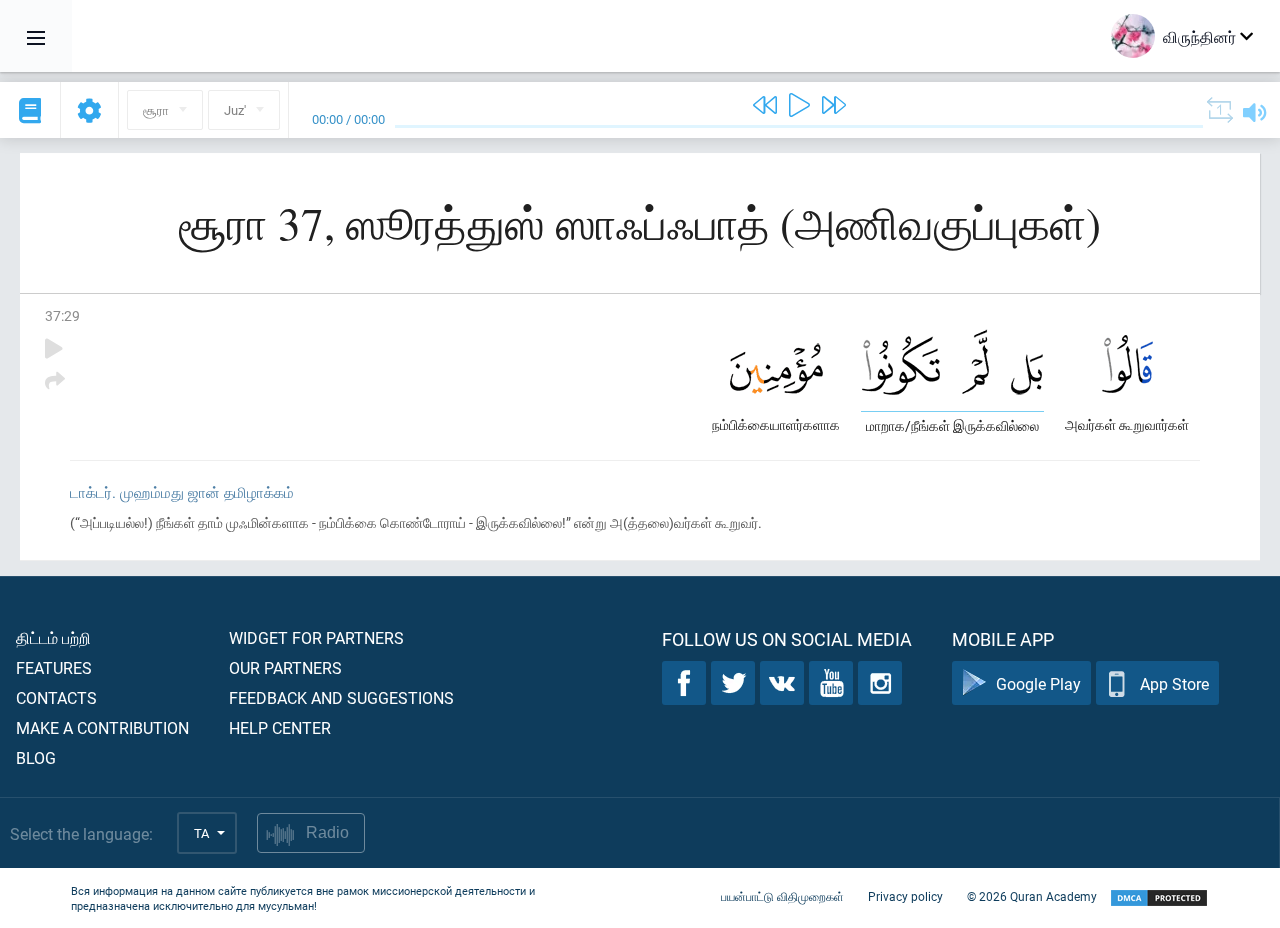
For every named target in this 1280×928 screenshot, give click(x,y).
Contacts (56, 697)
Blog (36, 757)
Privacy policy (905, 896)
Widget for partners (316, 637)
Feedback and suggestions (341, 697)
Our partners (285, 667)
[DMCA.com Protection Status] (1159, 898)
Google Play (1038, 683)
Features (54, 667)
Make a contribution (102, 727)
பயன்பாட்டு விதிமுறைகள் (782, 896)
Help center (280, 727)
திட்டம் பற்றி (53, 637)
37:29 (62, 315)
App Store (1174, 683)
